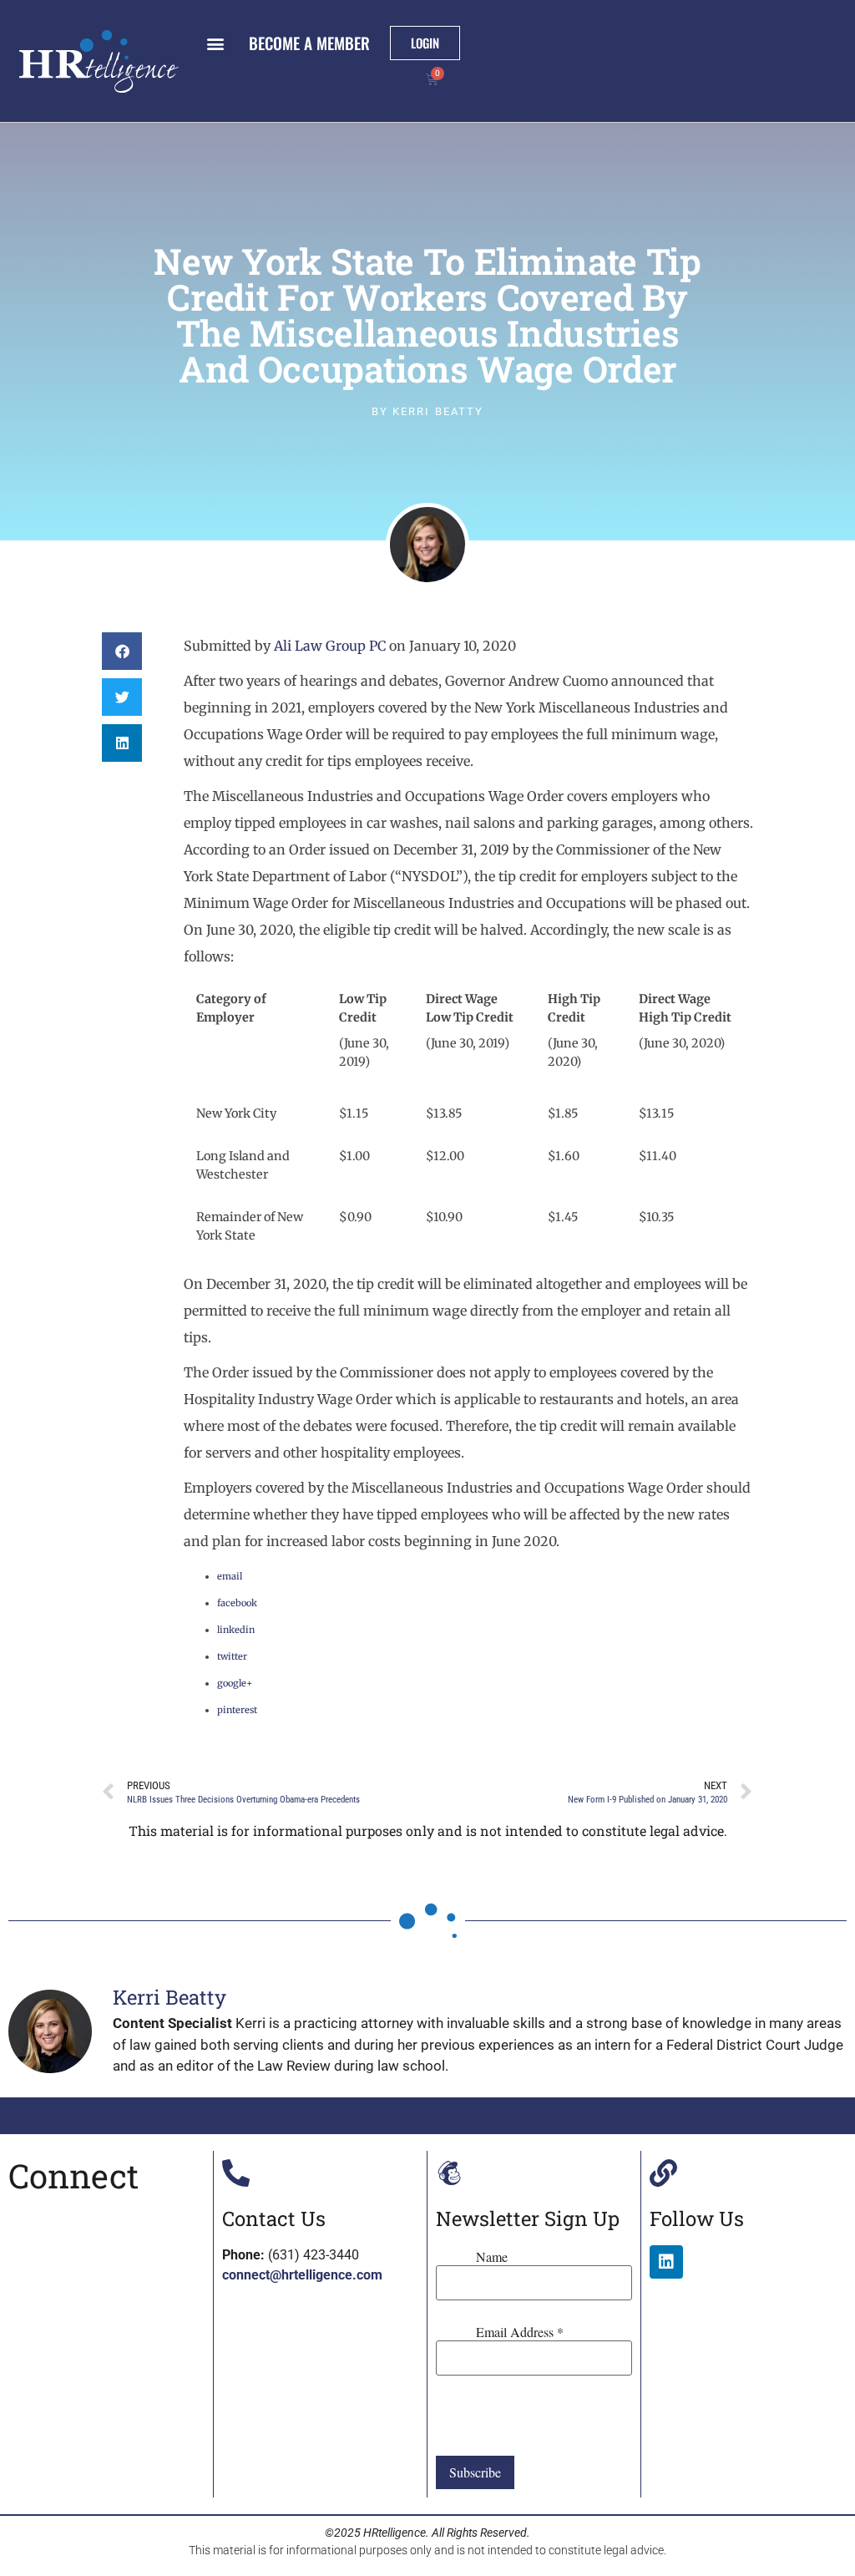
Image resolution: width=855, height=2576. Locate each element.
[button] (215, 43)
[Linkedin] (666, 2262)
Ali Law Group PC (330, 646)
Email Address (520, 2332)
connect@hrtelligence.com (302, 2275)
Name (492, 2257)
